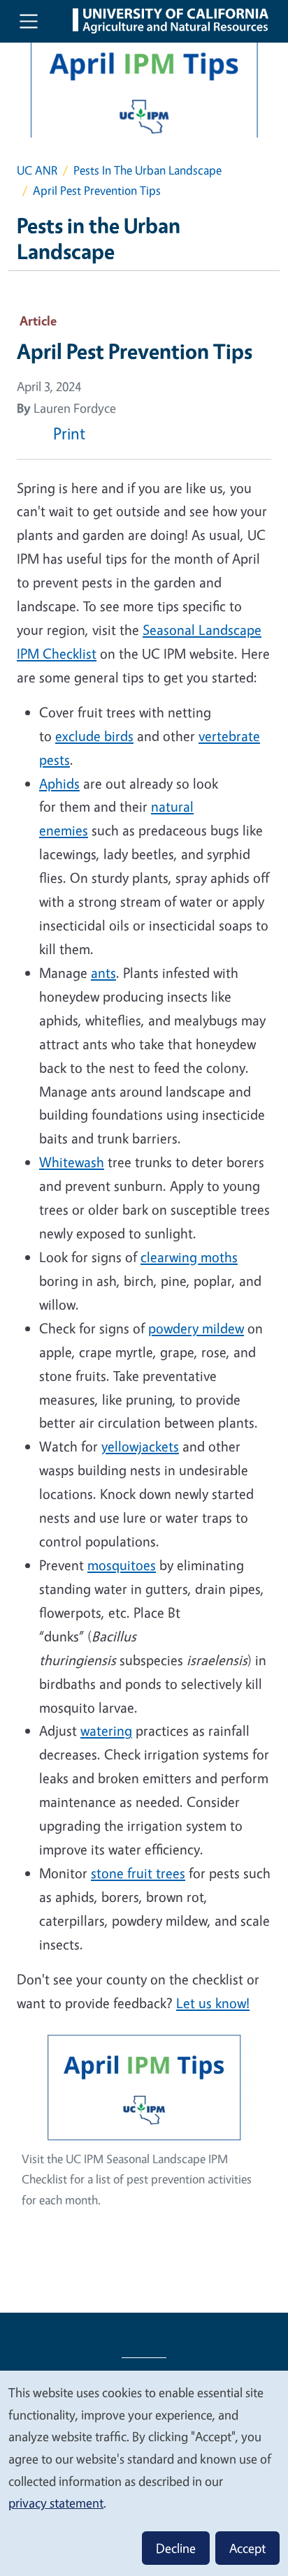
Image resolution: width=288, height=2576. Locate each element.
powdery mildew (196, 1328)
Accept (247, 2548)
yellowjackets (140, 1446)
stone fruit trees (138, 1873)
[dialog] (144, 2473)
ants (103, 973)
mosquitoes (122, 1565)
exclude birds (94, 736)
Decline (176, 2548)
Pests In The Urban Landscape (147, 170)
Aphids (59, 783)
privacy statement (56, 2503)
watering (106, 1730)
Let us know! (213, 2003)
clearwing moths (189, 1257)
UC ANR (37, 170)
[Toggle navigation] (29, 21)
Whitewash (72, 1162)
